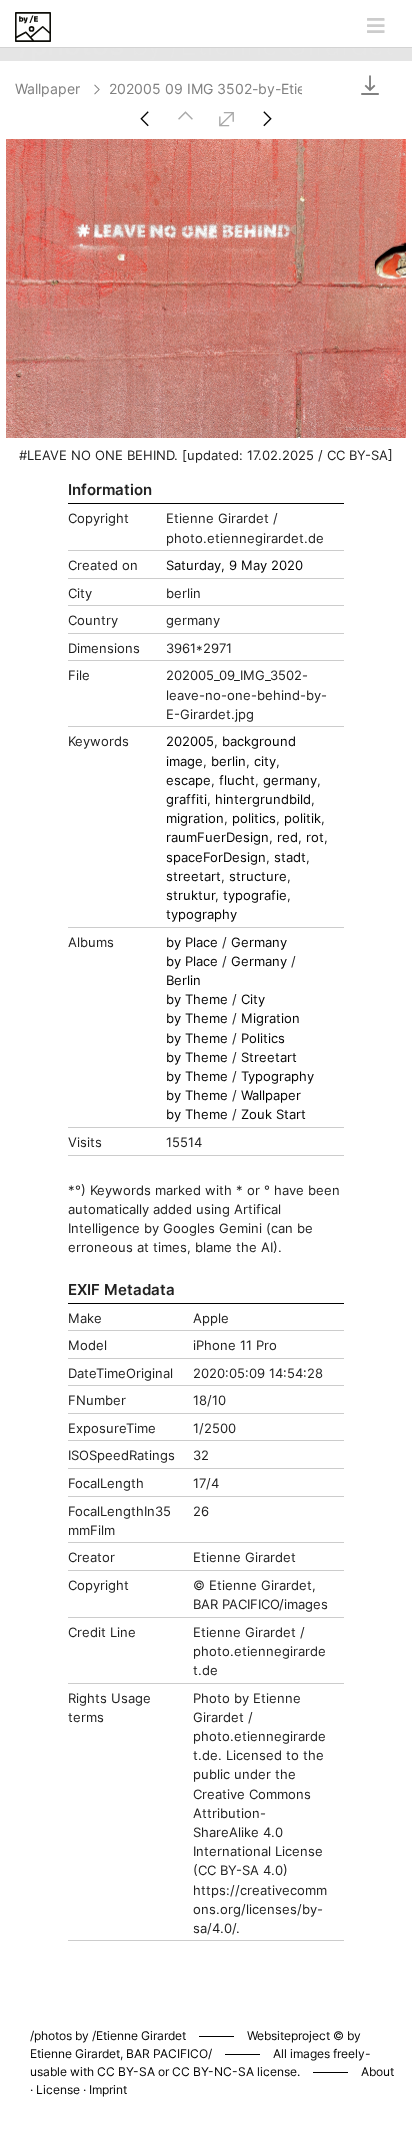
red (287, 837)
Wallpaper (47, 88)
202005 (190, 741)
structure (258, 876)
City (253, 999)
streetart (193, 876)
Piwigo (292, 2015)
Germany (259, 942)
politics (254, 818)
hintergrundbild (263, 799)
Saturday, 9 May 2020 (234, 565)
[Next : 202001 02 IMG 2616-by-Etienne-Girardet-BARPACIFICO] (267, 118)
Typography (277, 1076)
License (58, 2089)
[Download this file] (359, 84)
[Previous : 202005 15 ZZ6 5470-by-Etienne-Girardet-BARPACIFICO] (144, 118)
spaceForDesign (216, 857)
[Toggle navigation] (376, 26)
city (265, 761)
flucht (237, 780)
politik (302, 818)
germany (290, 780)
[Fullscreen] (226, 118)
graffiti (186, 799)
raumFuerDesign (217, 837)
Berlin (183, 980)
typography (201, 914)
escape (188, 780)
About (377, 2071)
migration (195, 818)
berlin (228, 761)
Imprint (108, 2089)
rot (315, 837)
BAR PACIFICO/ (169, 2053)
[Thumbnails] (185, 118)
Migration (270, 1018)
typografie (255, 895)
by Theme (197, 999)
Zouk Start (273, 1114)
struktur (190, 895)
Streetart (269, 1057)
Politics (263, 1038)
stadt (290, 857)
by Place (192, 942)
